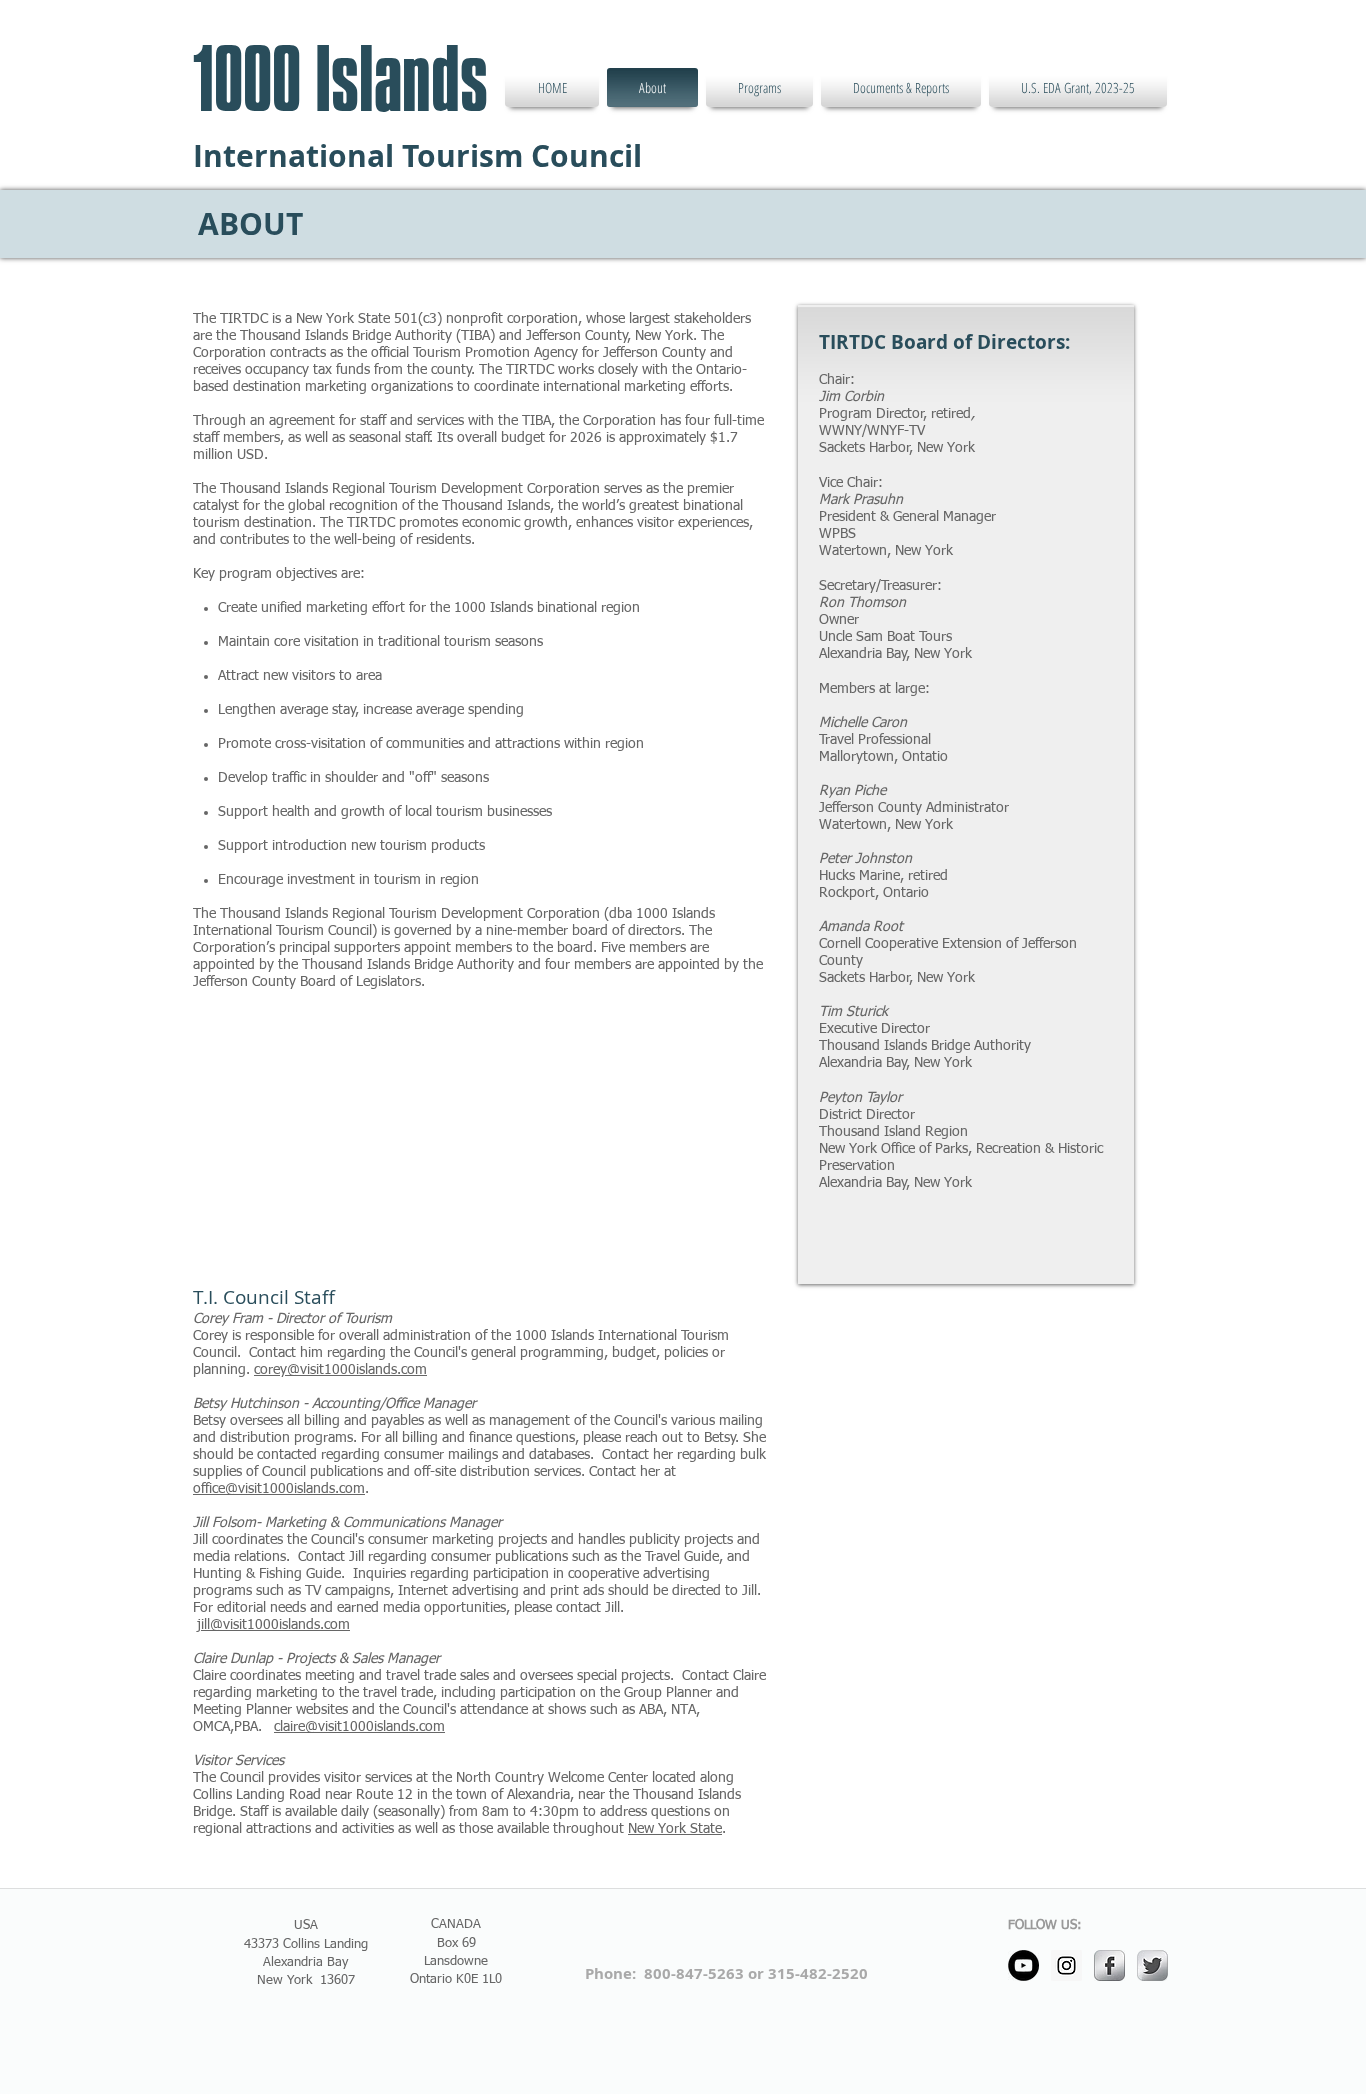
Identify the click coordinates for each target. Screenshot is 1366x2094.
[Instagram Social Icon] (1066, 1965)
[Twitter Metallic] (1152, 1965)
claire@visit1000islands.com (359, 1727)
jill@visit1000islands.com (273, 1625)
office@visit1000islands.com (279, 1489)
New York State (675, 1829)
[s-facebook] (1109, 1965)
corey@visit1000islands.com (340, 1370)
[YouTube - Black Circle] (1023, 1965)
